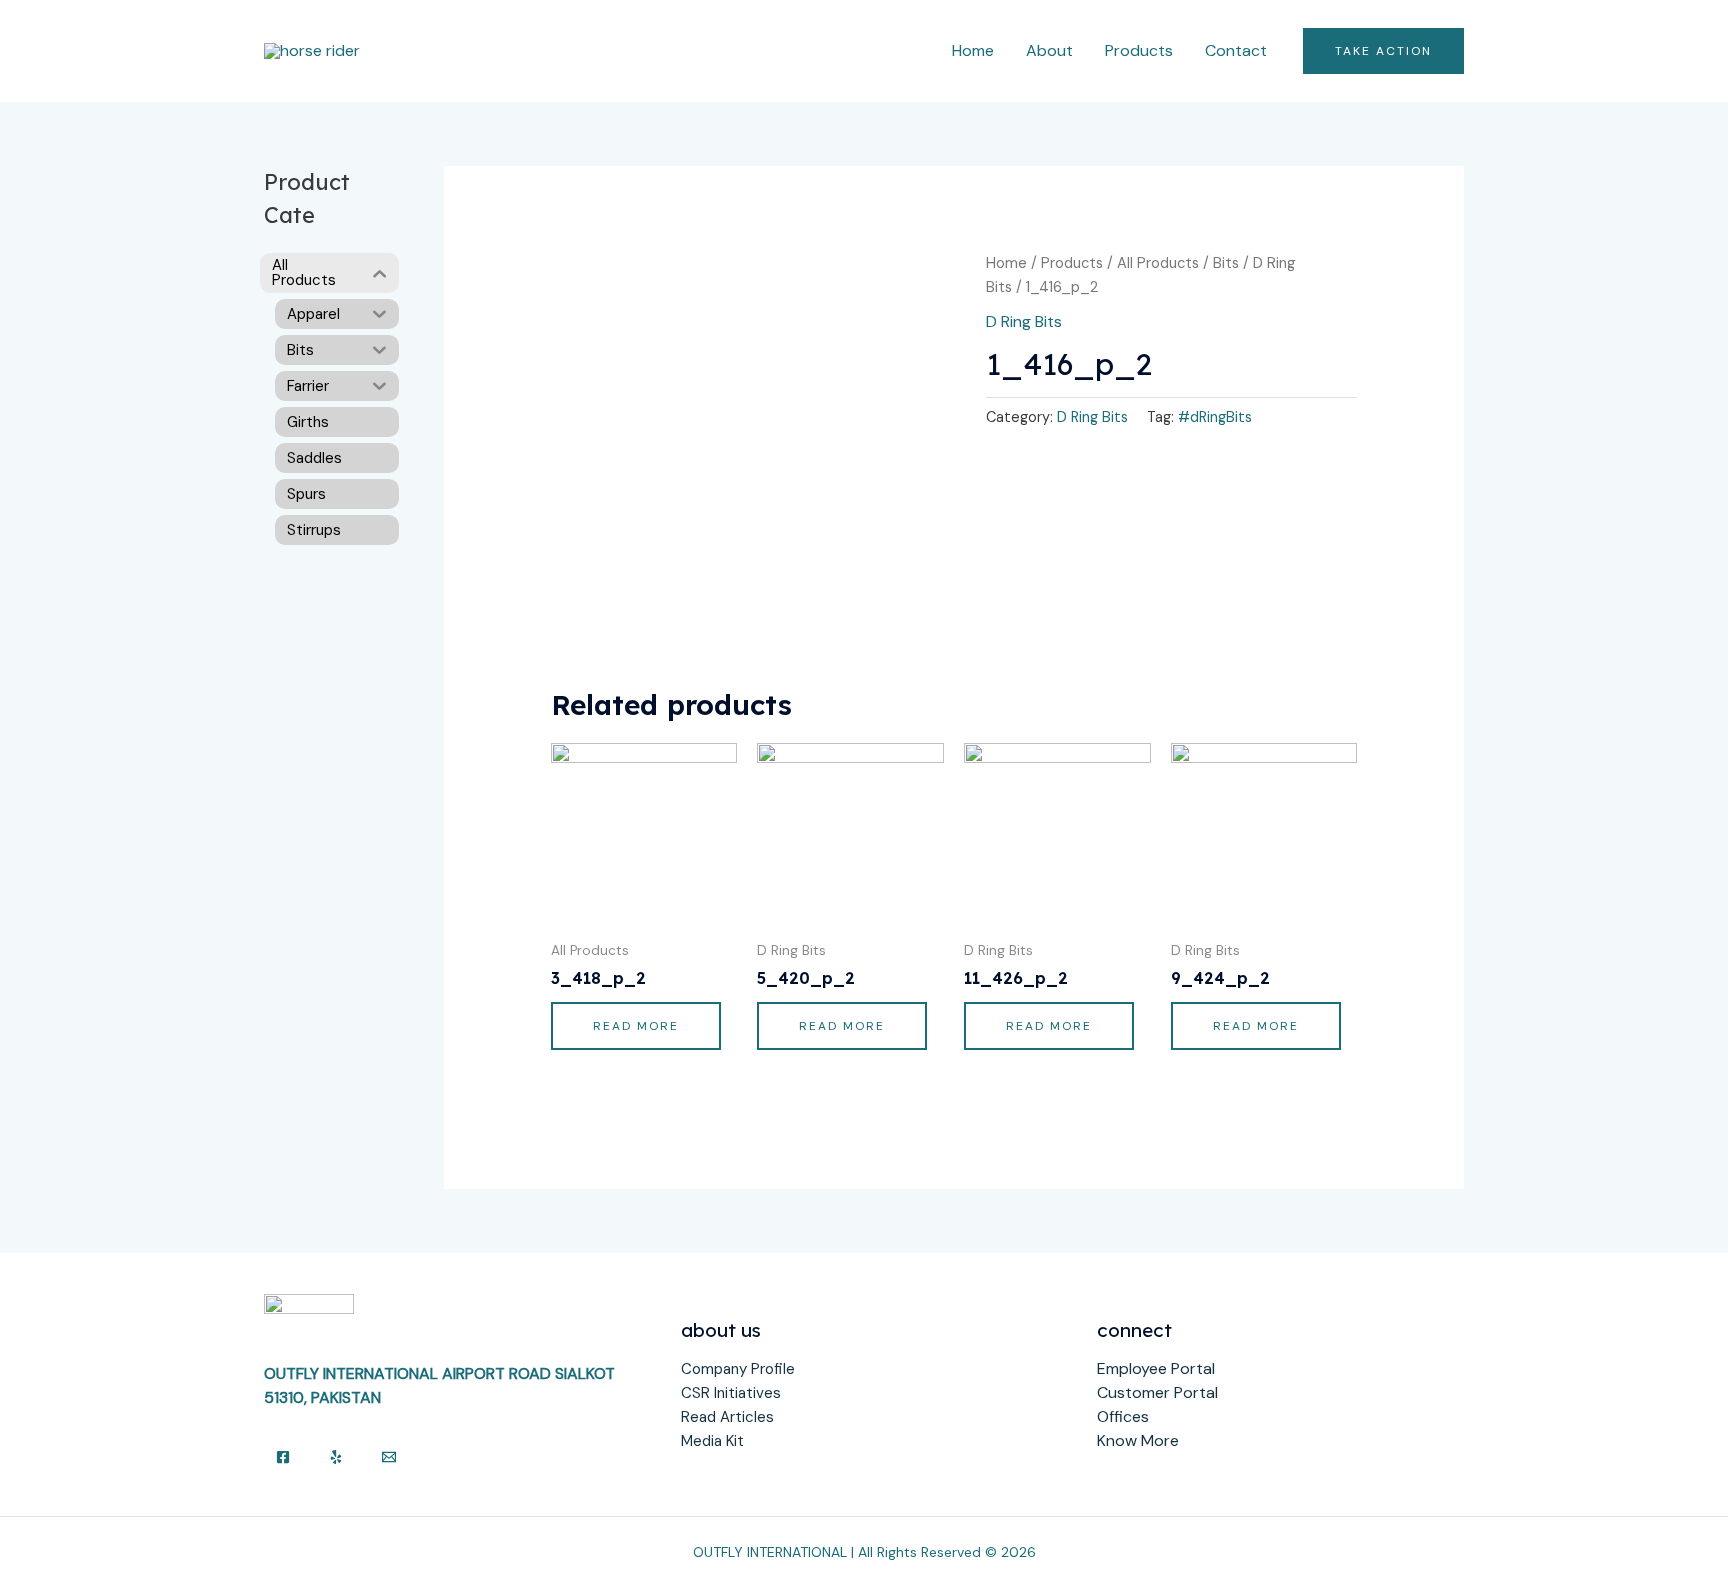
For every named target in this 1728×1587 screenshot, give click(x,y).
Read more (636, 1026)
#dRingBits (1215, 417)
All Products (1158, 263)
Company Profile (738, 1369)
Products (1139, 50)
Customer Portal (1157, 1392)
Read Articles (727, 1417)
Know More (1138, 1440)
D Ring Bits (1024, 321)
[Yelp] (336, 1457)
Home (973, 50)
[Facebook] (283, 1457)
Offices (1123, 1416)
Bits (1226, 263)
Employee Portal (1156, 1368)
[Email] (389, 1457)
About (1049, 50)
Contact (1236, 50)
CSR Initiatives (731, 1393)
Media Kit (712, 1441)
